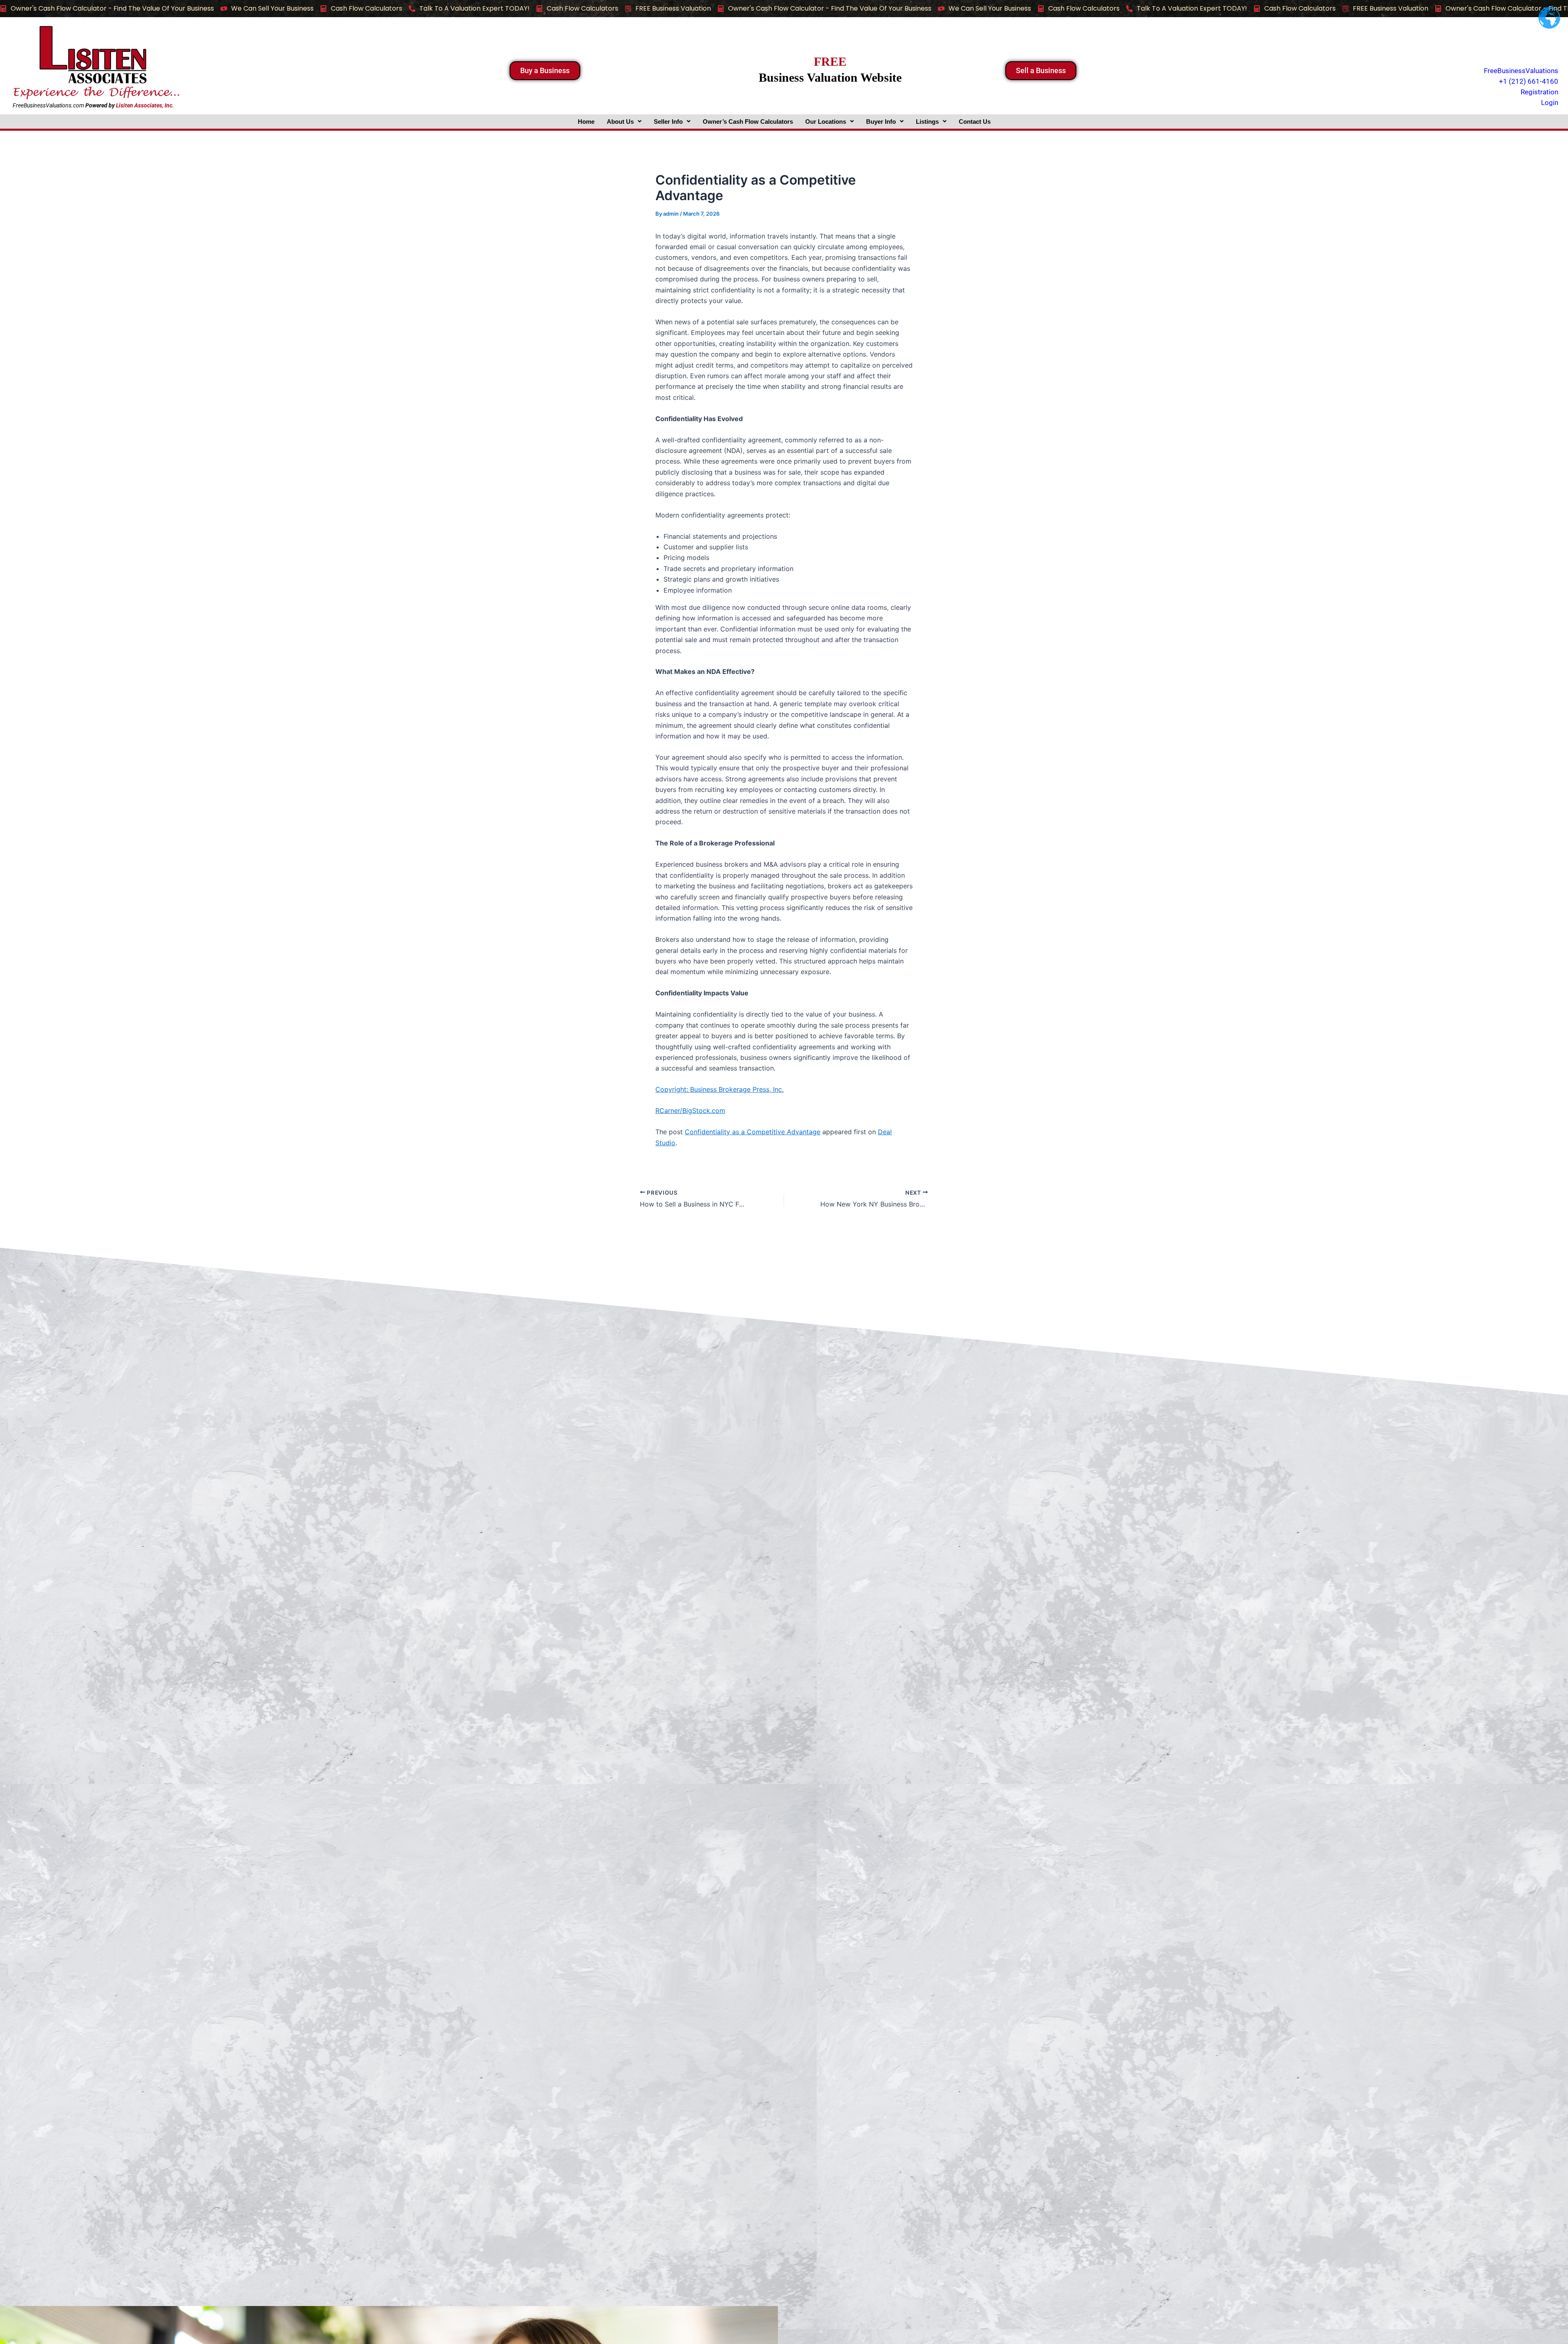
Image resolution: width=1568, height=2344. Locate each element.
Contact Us (975, 122)
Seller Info (668, 122)
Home (586, 122)
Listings (927, 122)
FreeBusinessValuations (1521, 71)
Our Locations (826, 122)
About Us (620, 122)
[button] (624, 122)
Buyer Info (881, 122)
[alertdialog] (784, 9)
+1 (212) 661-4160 (1529, 81)
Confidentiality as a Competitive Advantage (753, 1132)
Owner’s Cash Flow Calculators (748, 122)
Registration (1539, 92)
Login (1550, 103)
